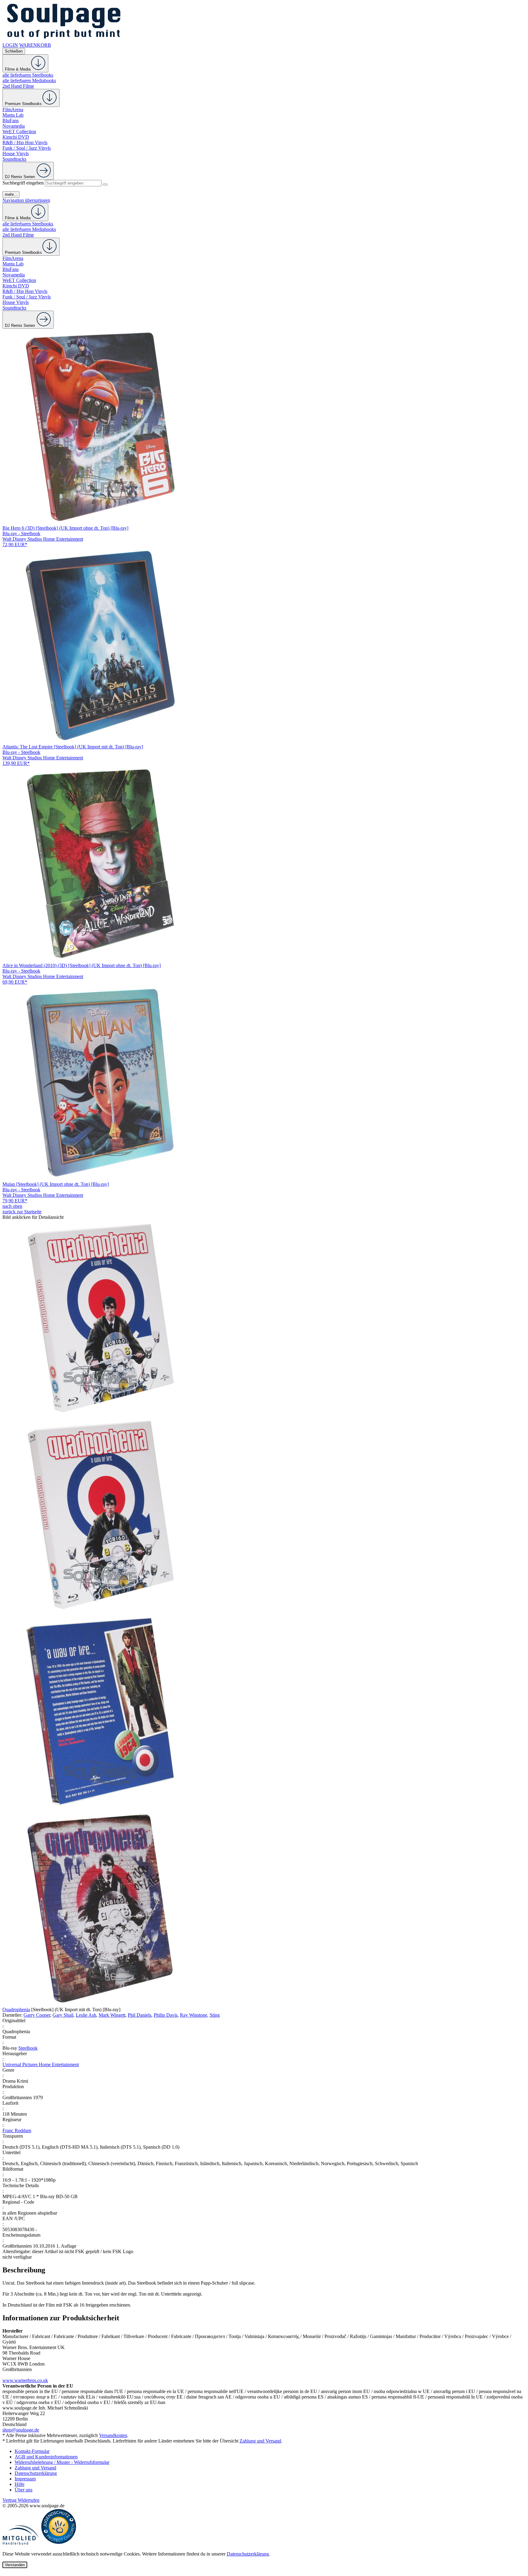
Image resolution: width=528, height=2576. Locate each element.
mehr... (11, 194)
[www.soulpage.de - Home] (64, 40)
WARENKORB (35, 45)
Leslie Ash (86, 2015)
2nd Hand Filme (18, 86)
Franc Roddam (17, 2130)
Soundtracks (14, 159)
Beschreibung (24, 2270)
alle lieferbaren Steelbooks (28, 75)
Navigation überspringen (26, 200)
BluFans (11, 121)
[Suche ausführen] (105, 185)
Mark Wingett (112, 2015)
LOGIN (10, 45)
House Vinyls (16, 153)
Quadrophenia (16, 2010)
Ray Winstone (194, 2015)
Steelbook (28, 2048)
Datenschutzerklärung (36, 2473)
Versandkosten (113, 2435)
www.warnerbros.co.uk (25, 2380)
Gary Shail (63, 2015)
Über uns (24, 2490)
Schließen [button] (14, 51)
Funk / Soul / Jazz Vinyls (27, 148)
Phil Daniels (139, 2015)
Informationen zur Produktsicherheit (61, 2318)
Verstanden (15, 2565)
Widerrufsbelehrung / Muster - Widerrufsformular (62, 2462)
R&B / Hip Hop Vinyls (25, 143)
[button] (264, 1318)
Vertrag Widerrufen (21, 2500)
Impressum (25, 2479)
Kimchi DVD (16, 137)
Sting (215, 2015)
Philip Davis (166, 2015)
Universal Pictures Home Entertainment (41, 2064)
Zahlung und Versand (260, 2441)
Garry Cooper (37, 2015)
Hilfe (20, 2484)
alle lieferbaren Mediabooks (29, 80)
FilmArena (13, 110)
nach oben (12, 1206)
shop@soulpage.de (21, 2430)
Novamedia (14, 126)
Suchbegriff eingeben (23, 183)
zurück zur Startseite (22, 1212)
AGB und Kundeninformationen (46, 2457)
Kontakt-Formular (32, 2451)
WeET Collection (19, 132)
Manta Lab (13, 115)
